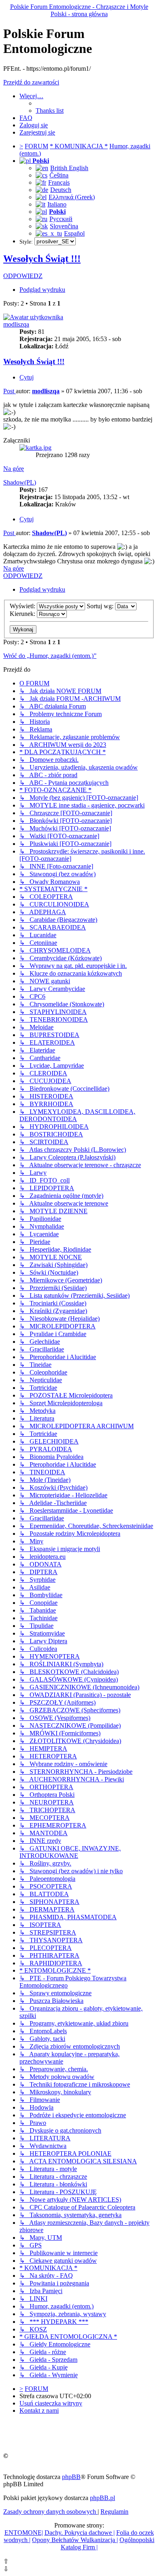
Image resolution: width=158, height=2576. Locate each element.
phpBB (71, 2477)
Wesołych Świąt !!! (42, 259)
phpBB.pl (102, 2498)
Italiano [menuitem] (57, 204)
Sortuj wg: (101, 606)
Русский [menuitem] (61, 219)
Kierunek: (23, 614)
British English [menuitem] (69, 168)
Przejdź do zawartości (31, 82)
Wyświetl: (23, 606)
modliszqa (16, 324)
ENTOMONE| (24, 2533)
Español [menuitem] (74, 233)
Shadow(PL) (20, 482)
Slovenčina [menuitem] (64, 226)
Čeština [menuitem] (59, 175)
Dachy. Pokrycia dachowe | (80, 2533)
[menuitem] (50, 111)
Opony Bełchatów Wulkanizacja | (75, 2540)
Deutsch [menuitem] (61, 190)
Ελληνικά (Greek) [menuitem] (72, 197)
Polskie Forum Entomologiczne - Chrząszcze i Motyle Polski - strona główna (79, 10)
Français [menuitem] (59, 182)
